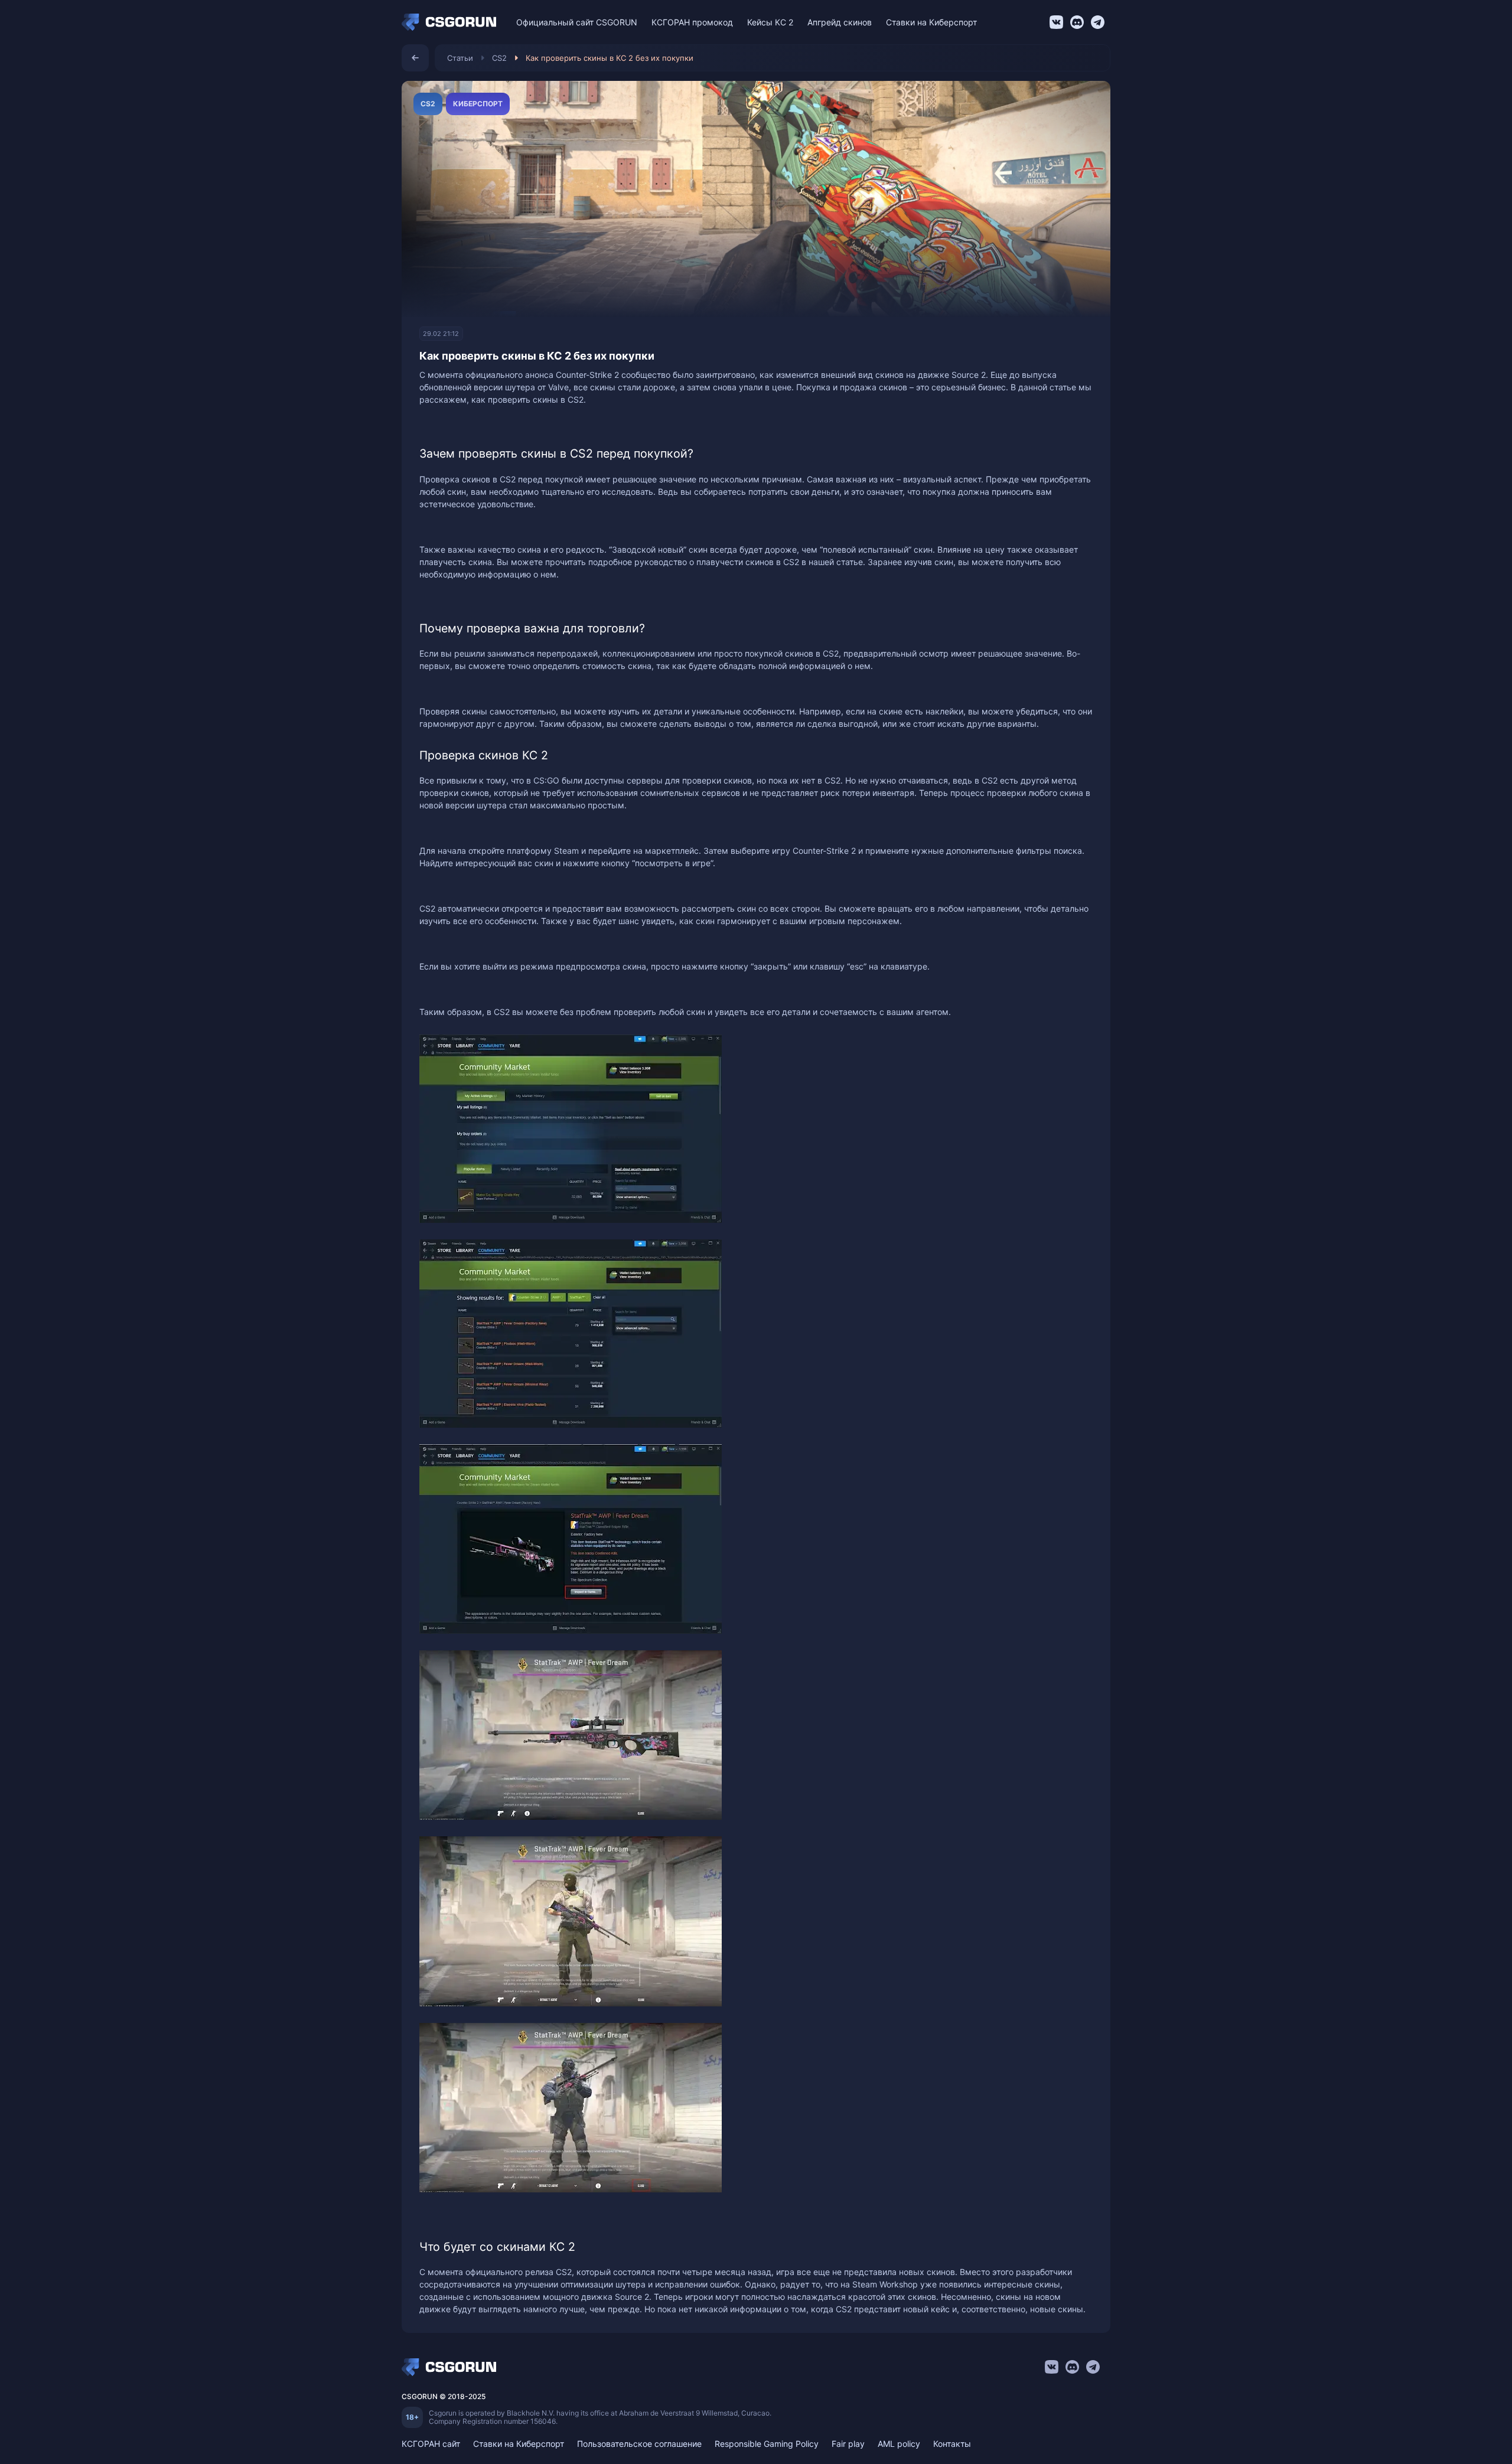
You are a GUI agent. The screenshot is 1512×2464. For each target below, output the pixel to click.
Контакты (952, 2444)
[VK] (1056, 22)
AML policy (899, 2444)
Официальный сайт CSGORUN (577, 22)
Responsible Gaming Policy (767, 2444)
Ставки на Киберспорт (931, 22)
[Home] (452, 22)
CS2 (499, 58)
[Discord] (1077, 22)
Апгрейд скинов (840, 22)
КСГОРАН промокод (692, 22)
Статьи (460, 58)
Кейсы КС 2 (770, 22)
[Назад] (415, 58)
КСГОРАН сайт (431, 2444)
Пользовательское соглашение (639, 2444)
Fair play (848, 2444)
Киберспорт (478, 104)
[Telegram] (1098, 22)
